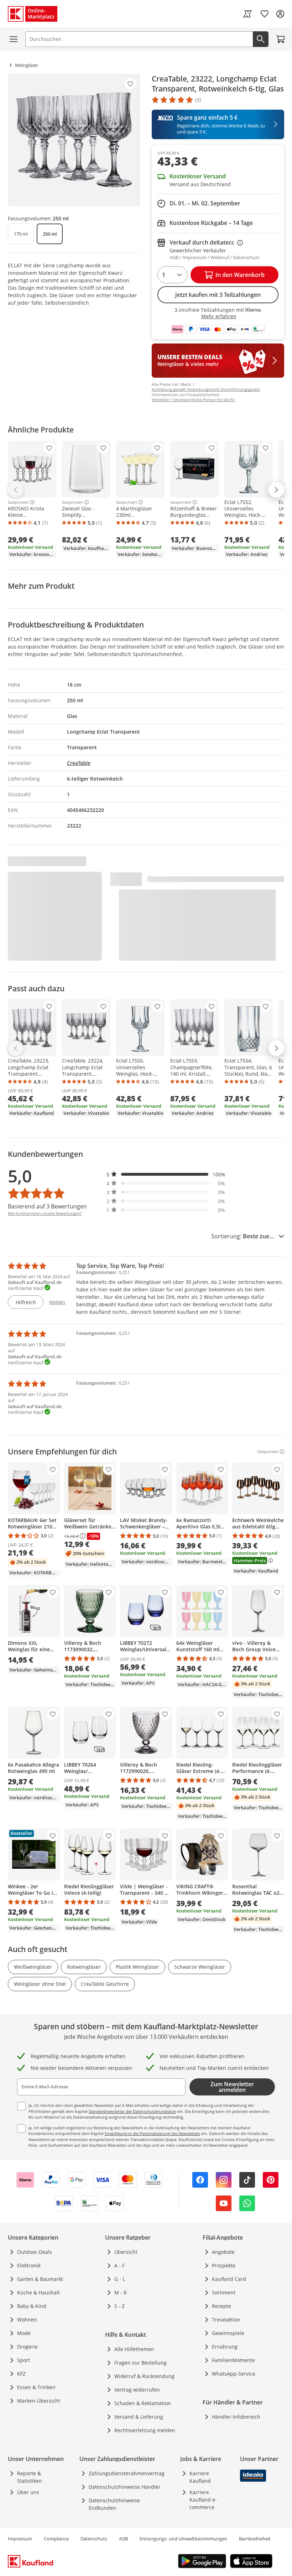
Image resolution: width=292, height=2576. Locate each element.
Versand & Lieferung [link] (139, 2417)
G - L (120, 2279)
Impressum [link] (20, 2539)
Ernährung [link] (225, 2347)
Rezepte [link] (221, 2306)
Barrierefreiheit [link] (255, 2539)
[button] (166, 1174)
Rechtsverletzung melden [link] (145, 2430)
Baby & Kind (32, 2306)
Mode (24, 2333)
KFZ (21, 2374)
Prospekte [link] (224, 2265)
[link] (247, 14)
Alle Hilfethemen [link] (134, 2349)
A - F (119, 2265)
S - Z (119, 2306)
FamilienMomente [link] (233, 2360)
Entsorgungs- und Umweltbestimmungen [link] (183, 2539)
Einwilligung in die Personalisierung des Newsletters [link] (152, 2133)
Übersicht (126, 2252)
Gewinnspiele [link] (228, 2333)
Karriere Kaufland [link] (200, 2477)
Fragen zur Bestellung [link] (140, 2363)
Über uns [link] (28, 2492)
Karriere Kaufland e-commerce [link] (203, 2500)
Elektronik (29, 2265)
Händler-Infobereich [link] (236, 2417)
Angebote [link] (223, 2252)
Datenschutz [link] (94, 2539)
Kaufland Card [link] (229, 2279)
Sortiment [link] (224, 2292)
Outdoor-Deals (35, 2252)
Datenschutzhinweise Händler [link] (125, 2487)
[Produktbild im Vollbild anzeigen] (74, 140)
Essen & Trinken (36, 2387)
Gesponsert (18, 502)
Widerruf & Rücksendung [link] (144, 2376)
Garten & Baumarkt (40, 2279)
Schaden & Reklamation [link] (143, 2403)
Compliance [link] (56, 2539)
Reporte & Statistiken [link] (30, 2477)
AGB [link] (123, 2539)
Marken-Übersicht (39, 2401)
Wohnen (27, 2320)
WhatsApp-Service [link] (234, 2374)
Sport (24, 2360)
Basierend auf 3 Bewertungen (47, 1206)
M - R (121, 2292)
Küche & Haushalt (38, 2292)
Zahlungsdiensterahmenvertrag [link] (127, 2473)
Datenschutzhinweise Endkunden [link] (114, 2504)
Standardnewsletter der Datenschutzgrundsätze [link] (132, 2111)
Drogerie (27, 2347)
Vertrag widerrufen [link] (137, 2390)
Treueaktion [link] (226, 2320)
